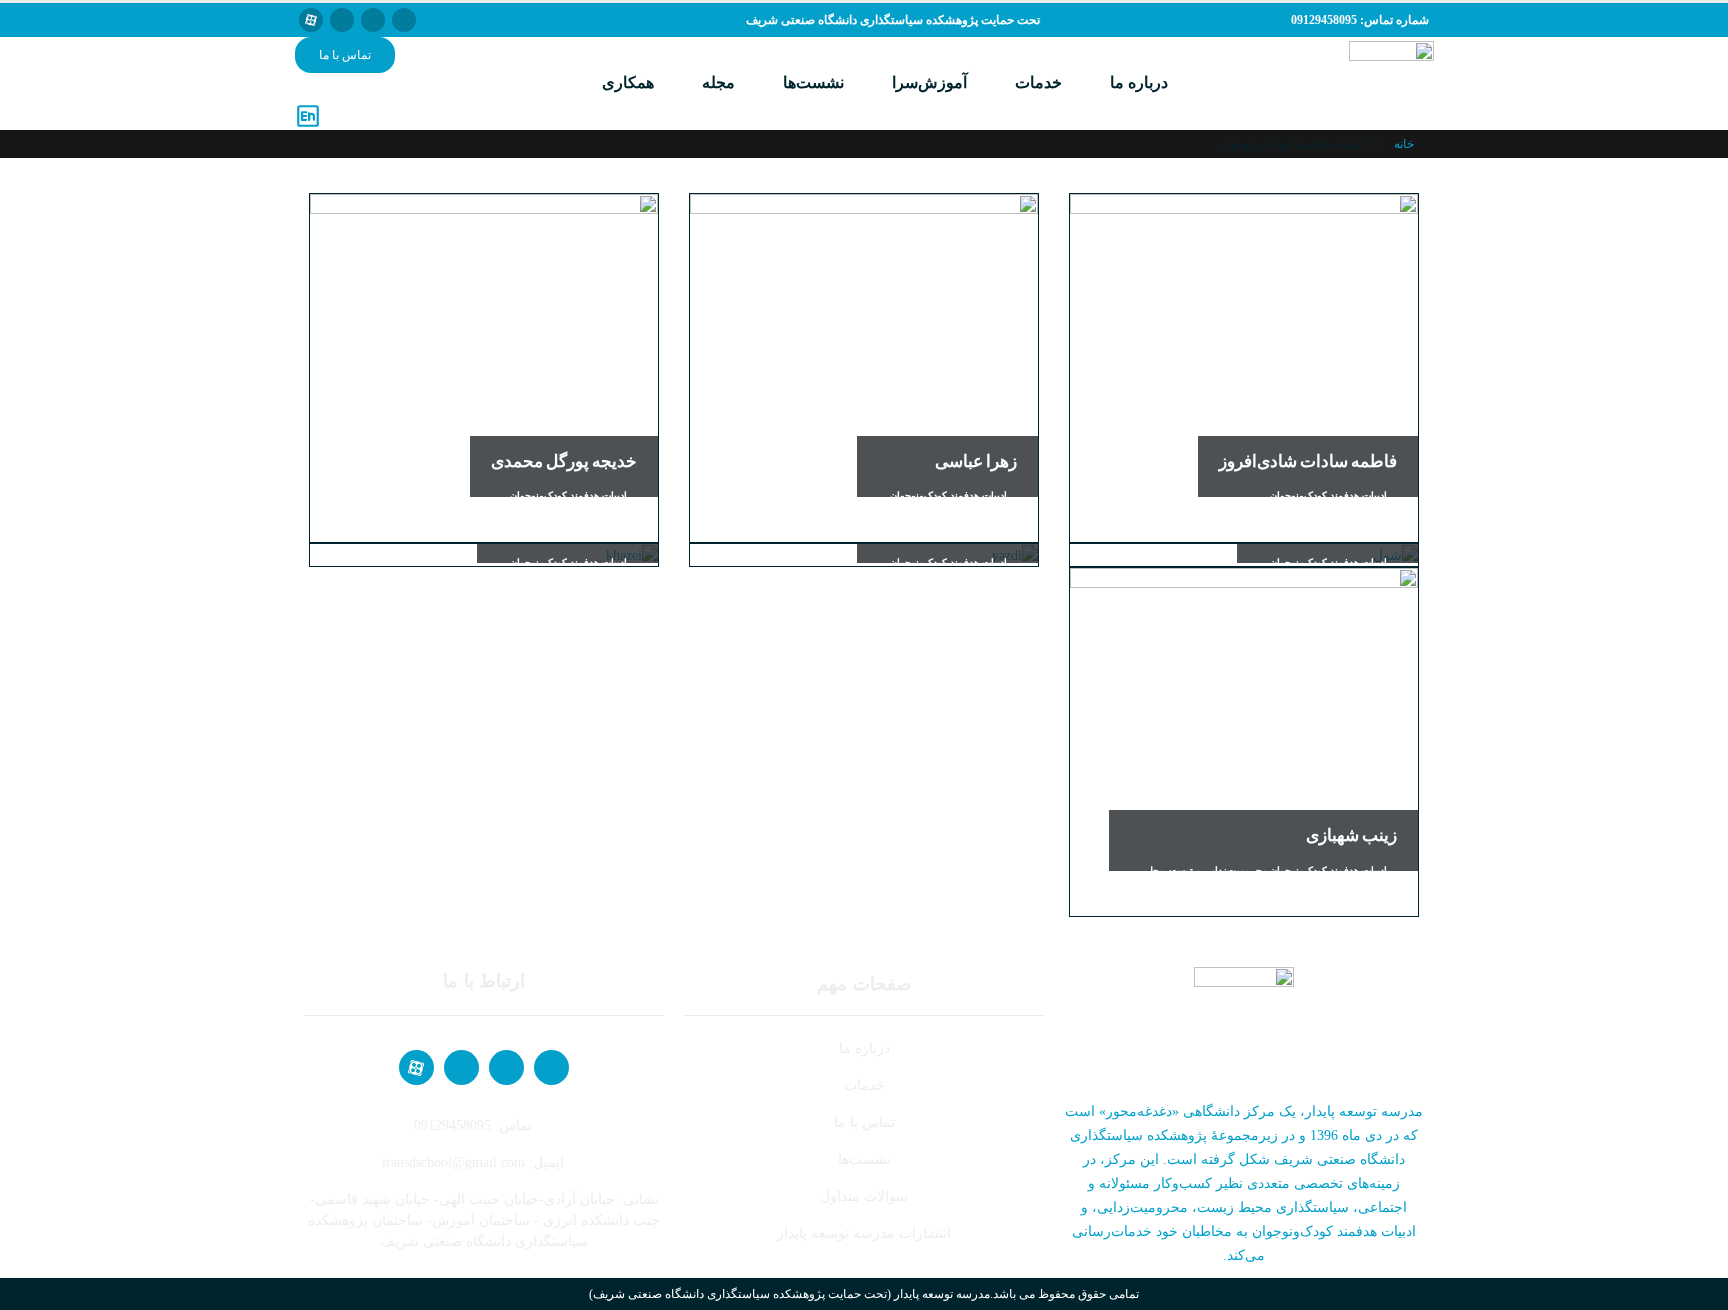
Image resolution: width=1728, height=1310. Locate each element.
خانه (1404, 144)
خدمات (1038, 82)
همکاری (628, 82)
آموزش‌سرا (929, 82)
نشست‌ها (813, 82)
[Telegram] (373, 20)
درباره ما (1139, 82)
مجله (718, 82)
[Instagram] (342, 20)
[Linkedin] (404, 20)
